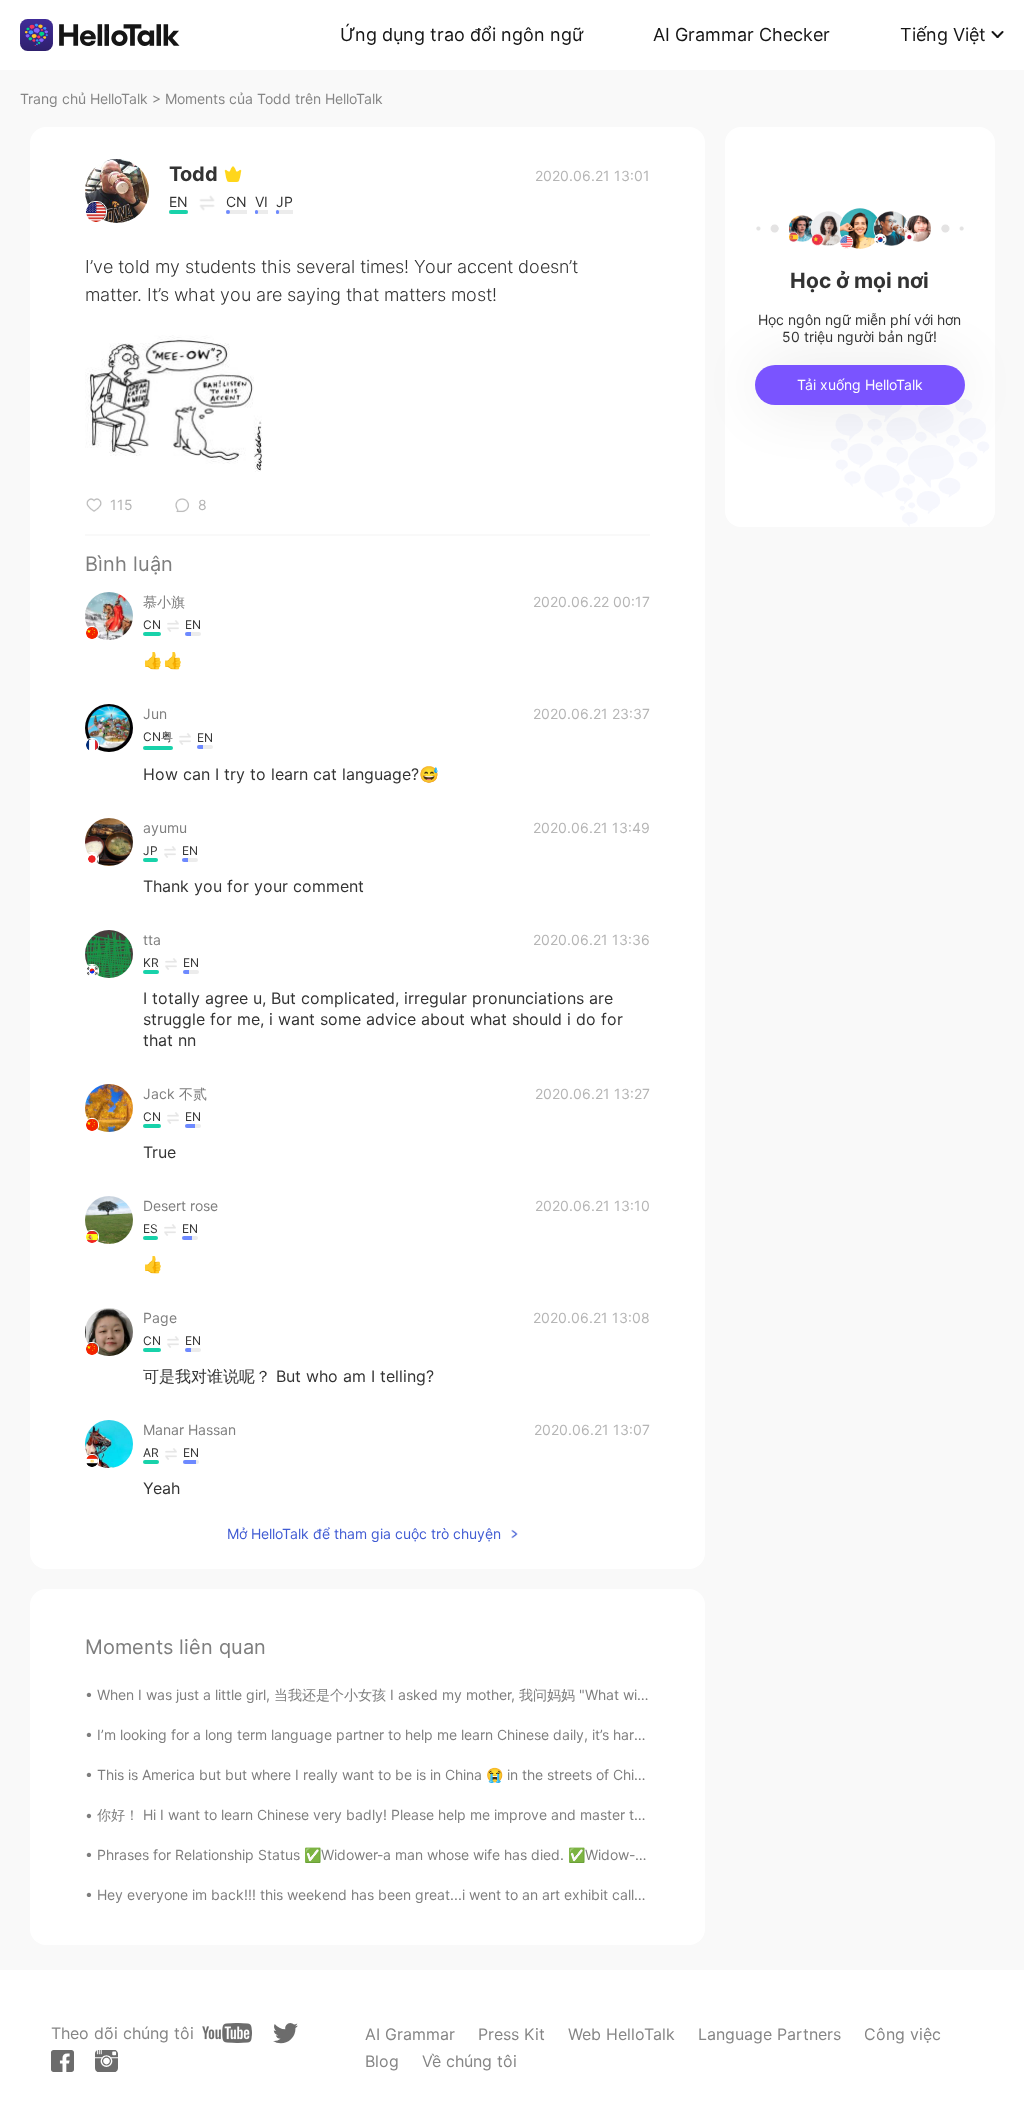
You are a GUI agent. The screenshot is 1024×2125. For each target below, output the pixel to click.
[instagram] (106, 2061)
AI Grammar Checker (741, 34)
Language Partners (769, 2034)
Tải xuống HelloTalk (860, 384)
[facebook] (62, 2061)
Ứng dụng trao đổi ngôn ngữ (461, 34)
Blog (382, 2061)
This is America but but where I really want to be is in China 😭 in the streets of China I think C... (408, 1774)
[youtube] (227, 2033)
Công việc (902, 2034)
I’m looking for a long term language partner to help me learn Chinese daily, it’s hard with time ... (409, 1734)
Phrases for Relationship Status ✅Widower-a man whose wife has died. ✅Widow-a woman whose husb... (442, 1854)
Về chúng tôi (469, 2061)
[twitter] (285, 2033)
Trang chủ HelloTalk (86, 98)
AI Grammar (410, 2034)
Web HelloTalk (621, 2034)
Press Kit (511, 2034)
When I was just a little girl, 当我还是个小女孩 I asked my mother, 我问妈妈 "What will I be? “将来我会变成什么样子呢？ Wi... (492, 1694)
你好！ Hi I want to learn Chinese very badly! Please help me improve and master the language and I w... (437, 1814)
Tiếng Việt (943, 34)
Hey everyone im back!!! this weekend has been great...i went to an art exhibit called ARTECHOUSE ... (430, 1894)
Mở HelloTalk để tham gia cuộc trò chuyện (364, 1533)
